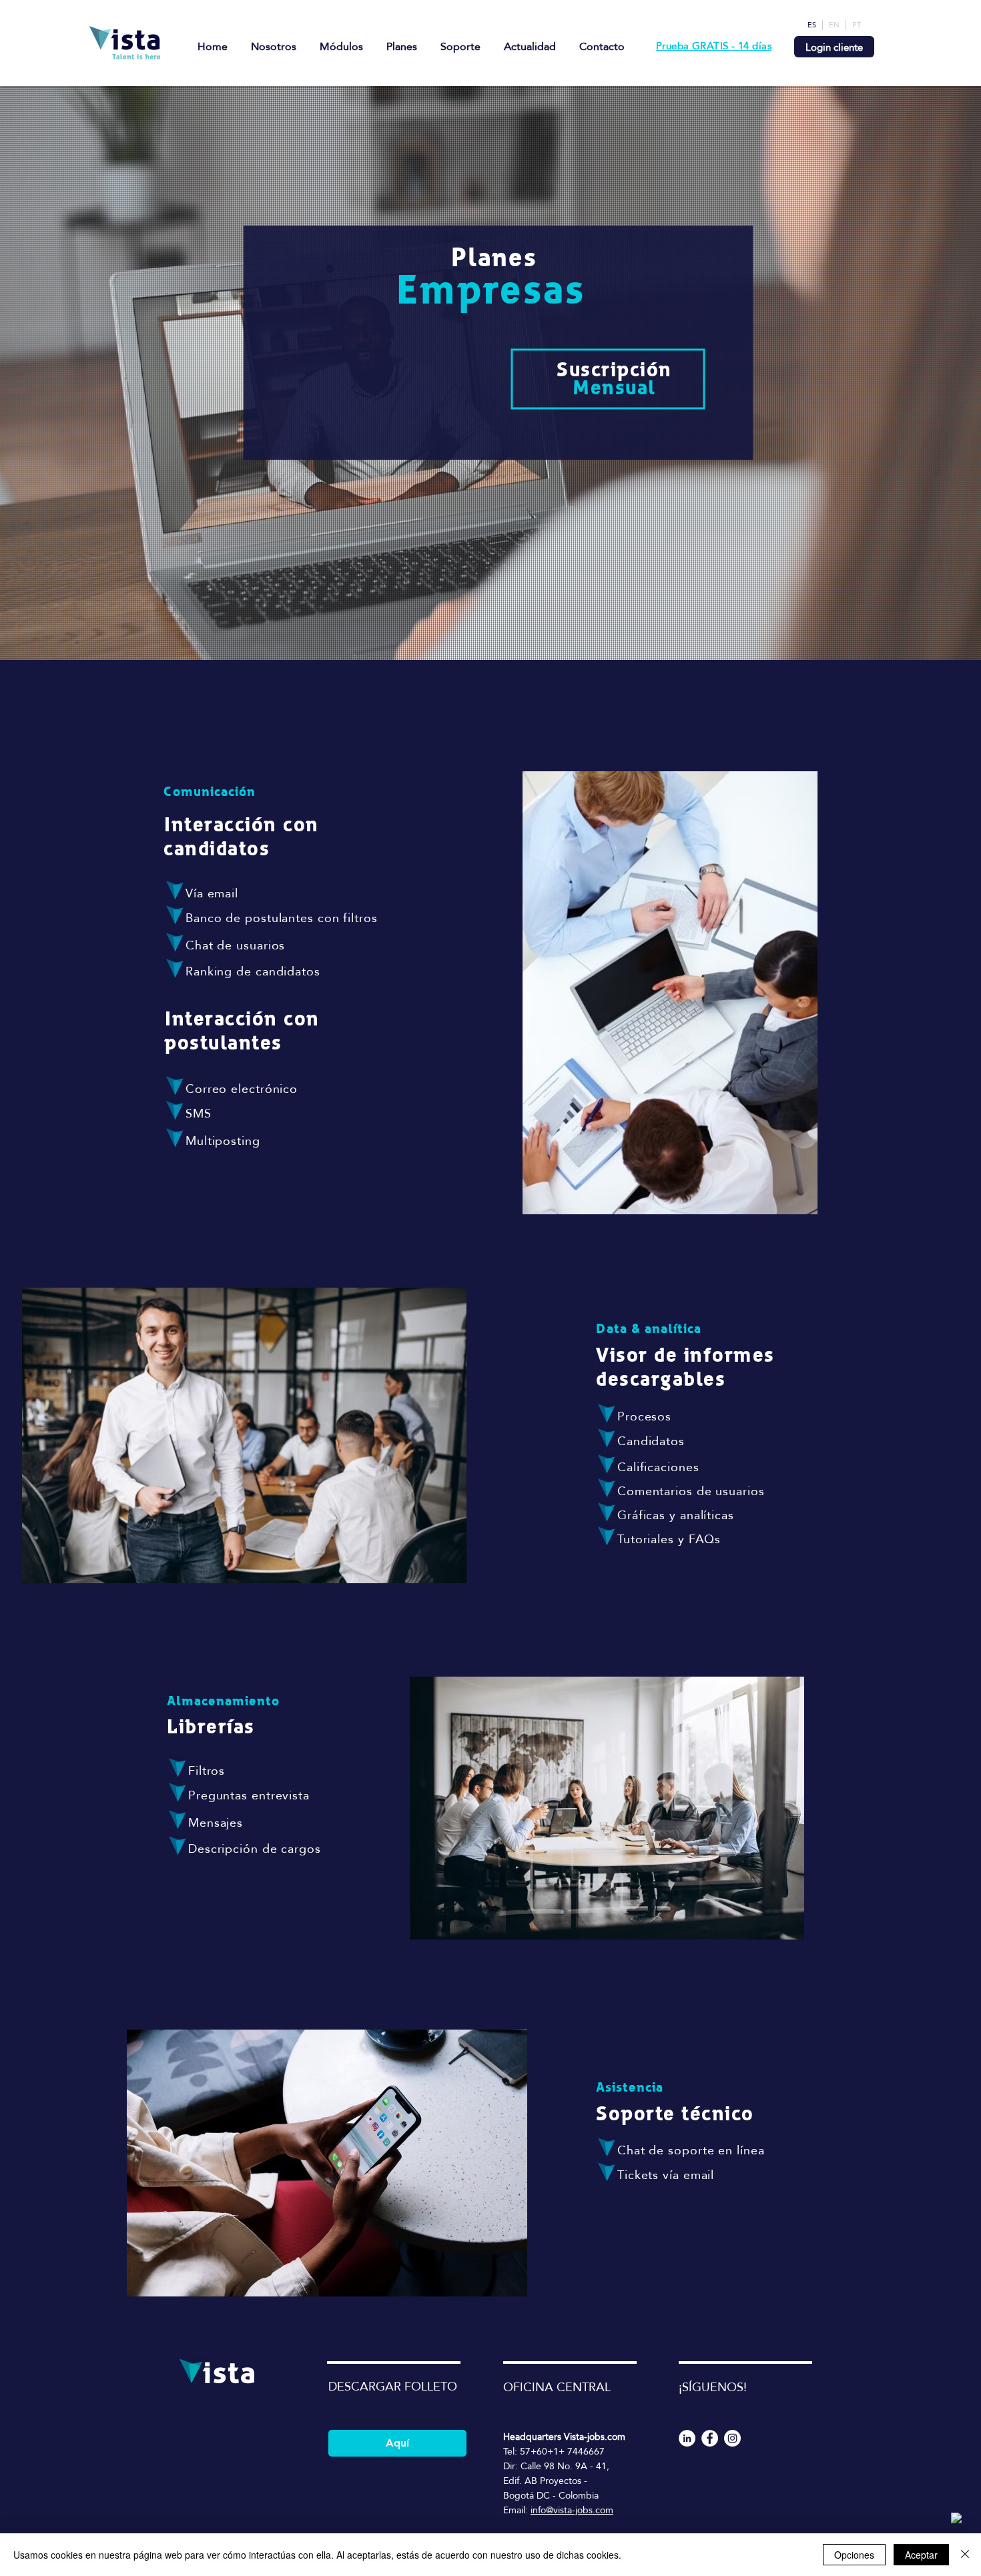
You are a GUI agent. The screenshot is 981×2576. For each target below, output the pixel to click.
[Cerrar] (965, 2555)
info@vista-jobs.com (572, 2510)
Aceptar (921, 2555)
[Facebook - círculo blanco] (710, 2438)
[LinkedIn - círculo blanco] (687, 2438)
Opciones (854, 2555)
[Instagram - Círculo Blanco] (732, 2438)
